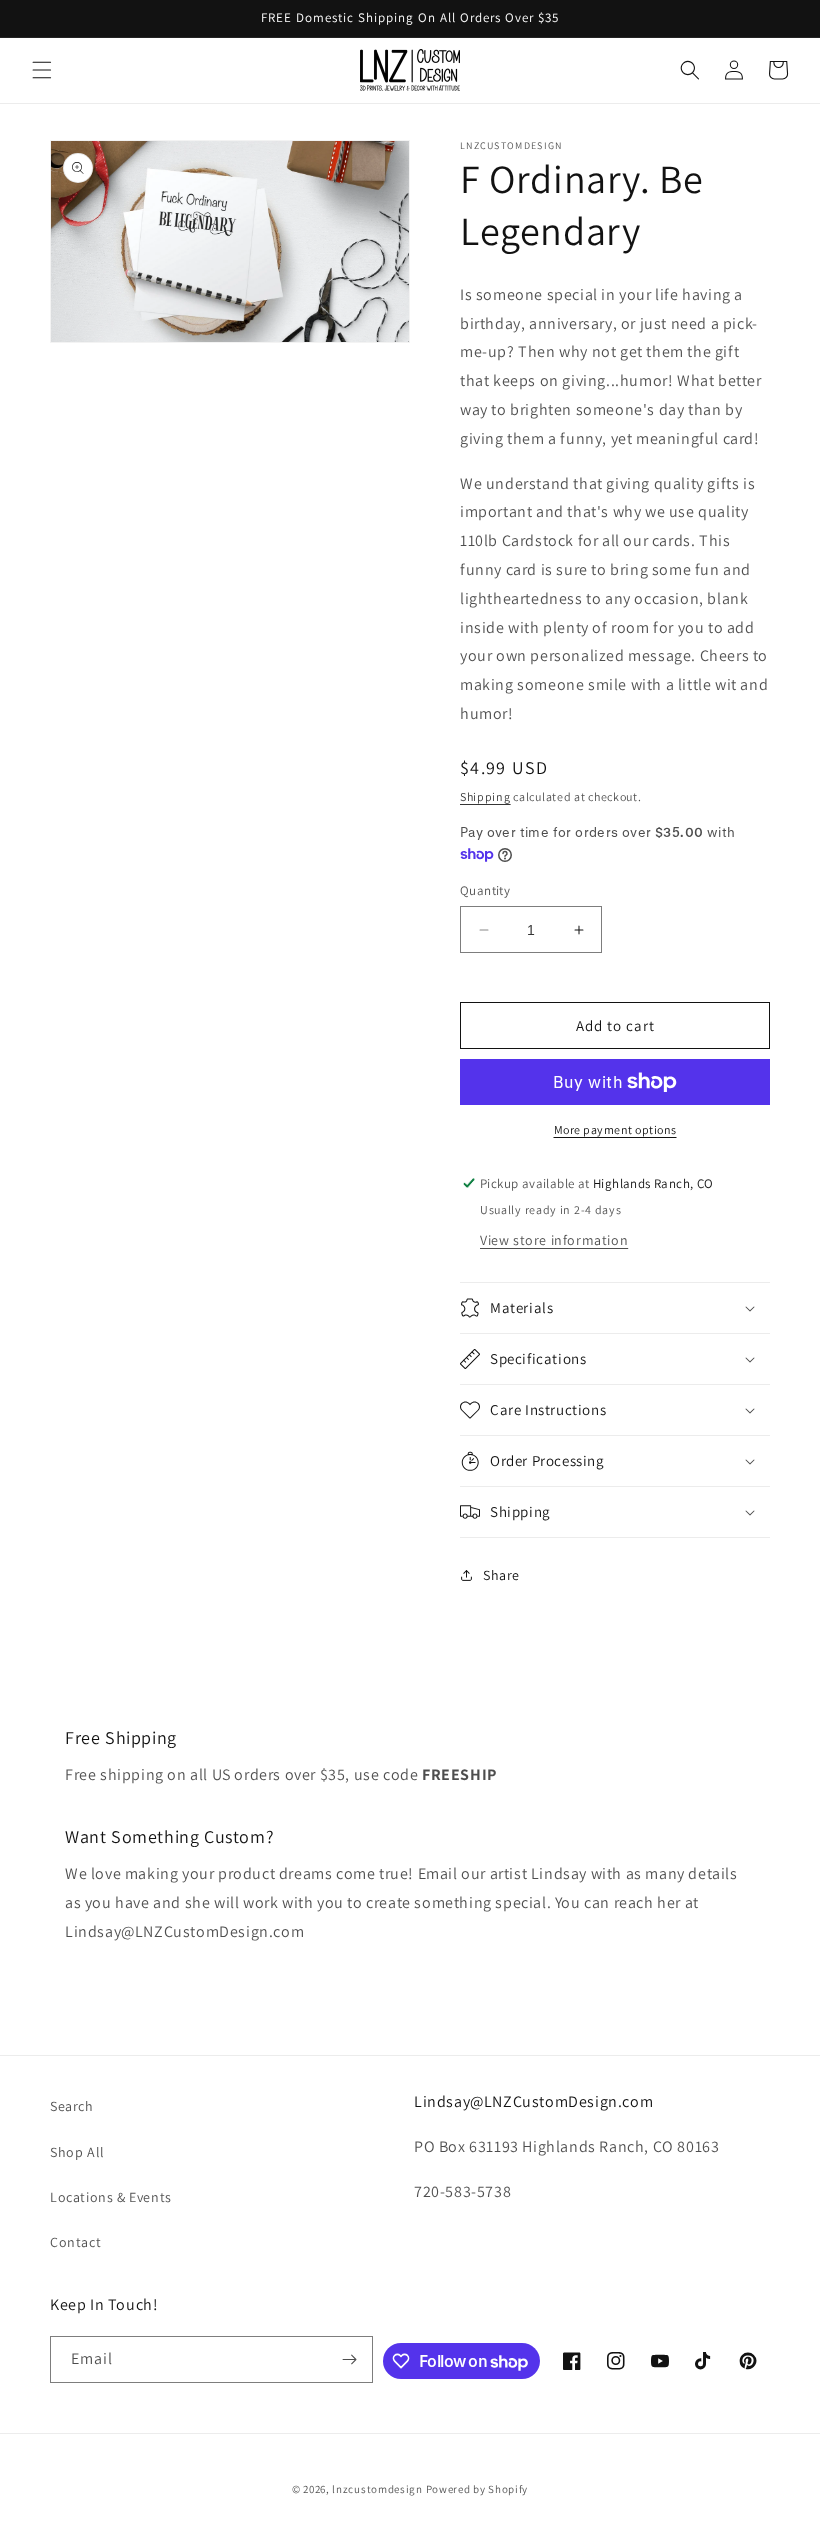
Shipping (485, 796)
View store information (554, 1240)
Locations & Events (111, 2197)
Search (72, 2106)
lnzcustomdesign (377, 2489)
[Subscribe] (350, 2359)
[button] (42, 70)
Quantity (485, 890)
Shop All (77, 2152)
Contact (75, 2242)
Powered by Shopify (477, 2489)
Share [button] (501, 1575)
